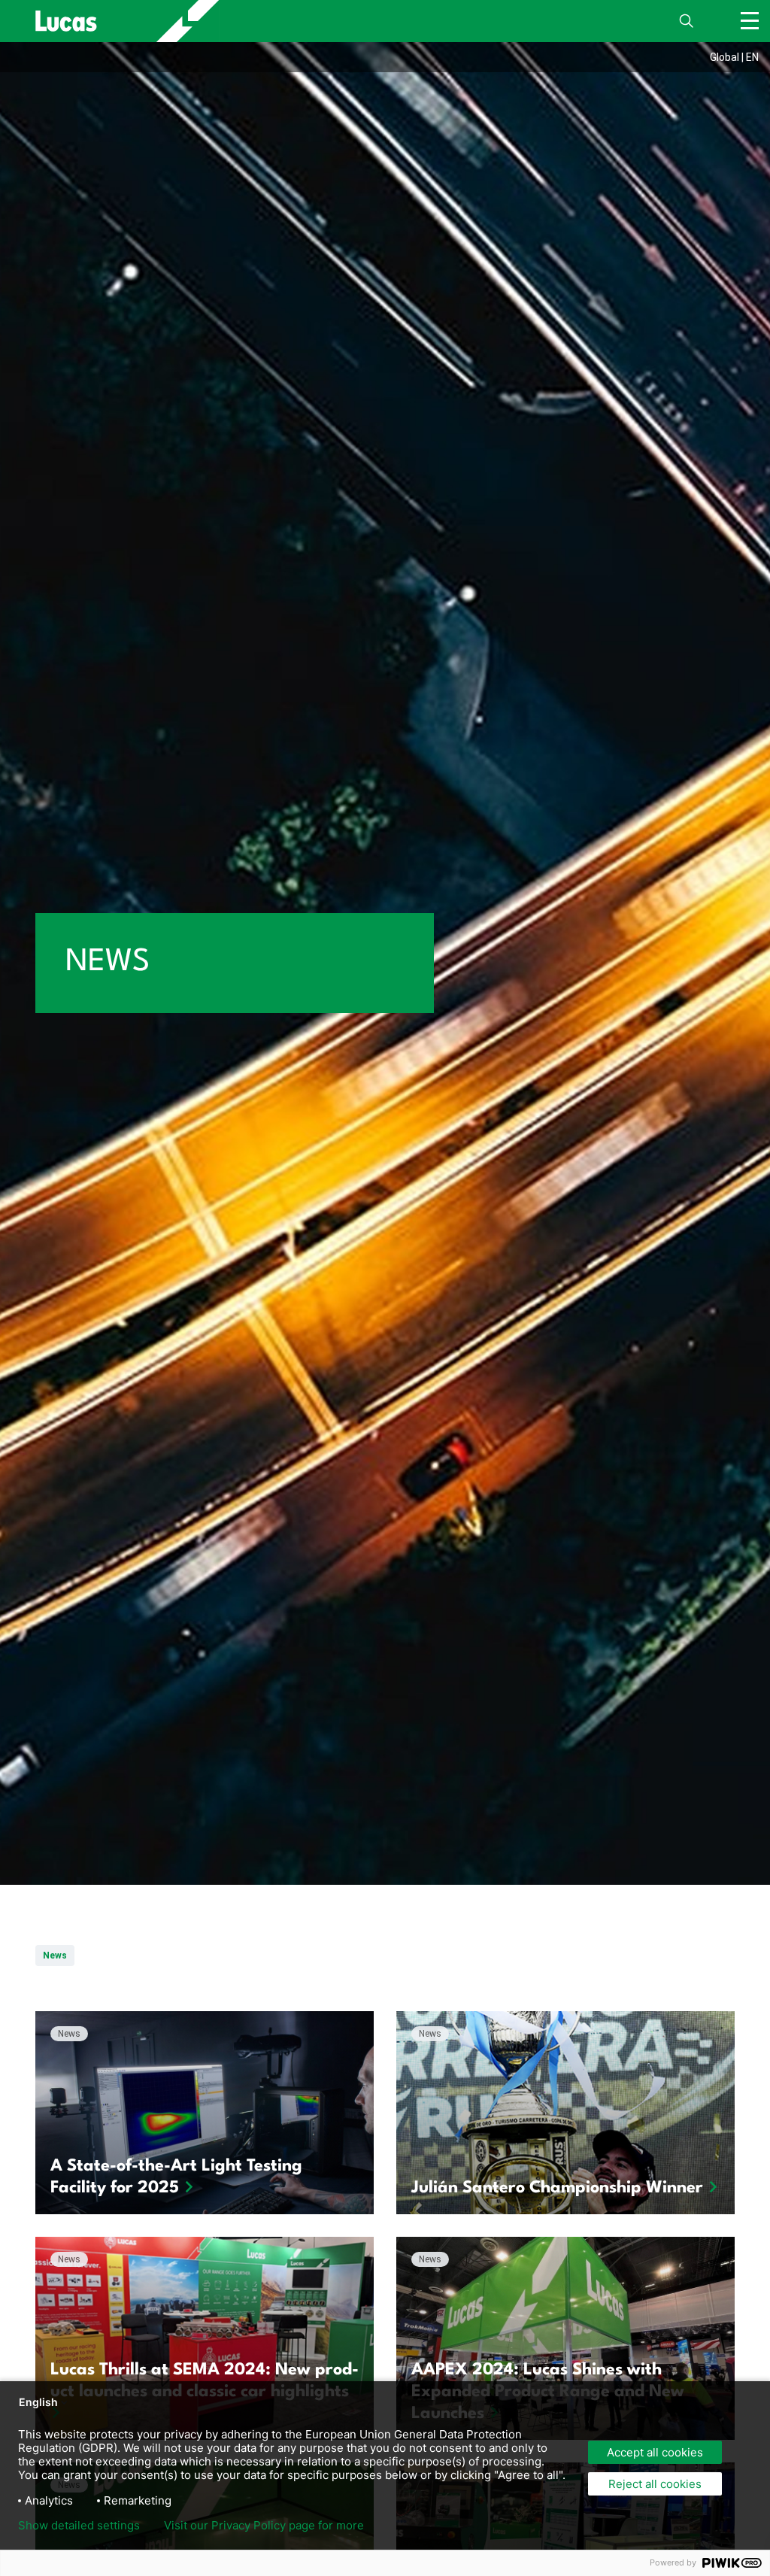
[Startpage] (118, 21)
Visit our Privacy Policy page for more (264, 2526)
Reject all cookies (655, 2484)
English (38, 2402)
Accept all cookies (655, 2452)
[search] (687, 21)
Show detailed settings (79, 2526)
